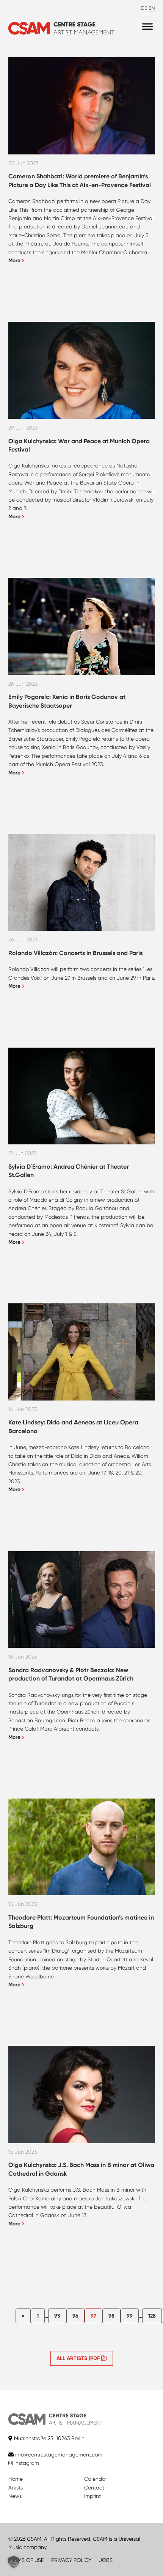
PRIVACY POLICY (71, 2560)
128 (152, 2316)
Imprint (92, 2496)
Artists (16, 2488)
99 (130, 2316)
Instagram (26, 2463)
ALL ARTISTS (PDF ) (82, 2358)
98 (111, 2316)
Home (16, 2479)
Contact (94, 2488)
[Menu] (147, 26)
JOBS (106, 2560)
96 (75, 2316)
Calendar (96, 2479)
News (15, 2496)
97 (93, 2316)
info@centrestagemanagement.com (59, 2455)
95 (57, 2316)
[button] (14, 2562)
